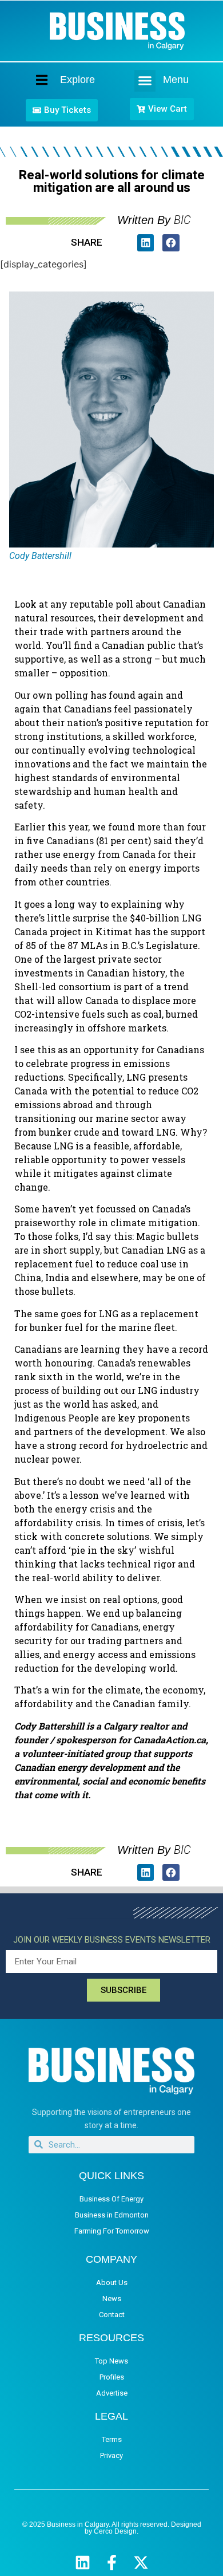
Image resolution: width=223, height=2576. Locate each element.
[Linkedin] (83, 2563)
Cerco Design (115, 2531)
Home (32, 80)
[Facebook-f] (112, 2563)
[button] (145, 81)
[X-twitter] (141, 2563)
